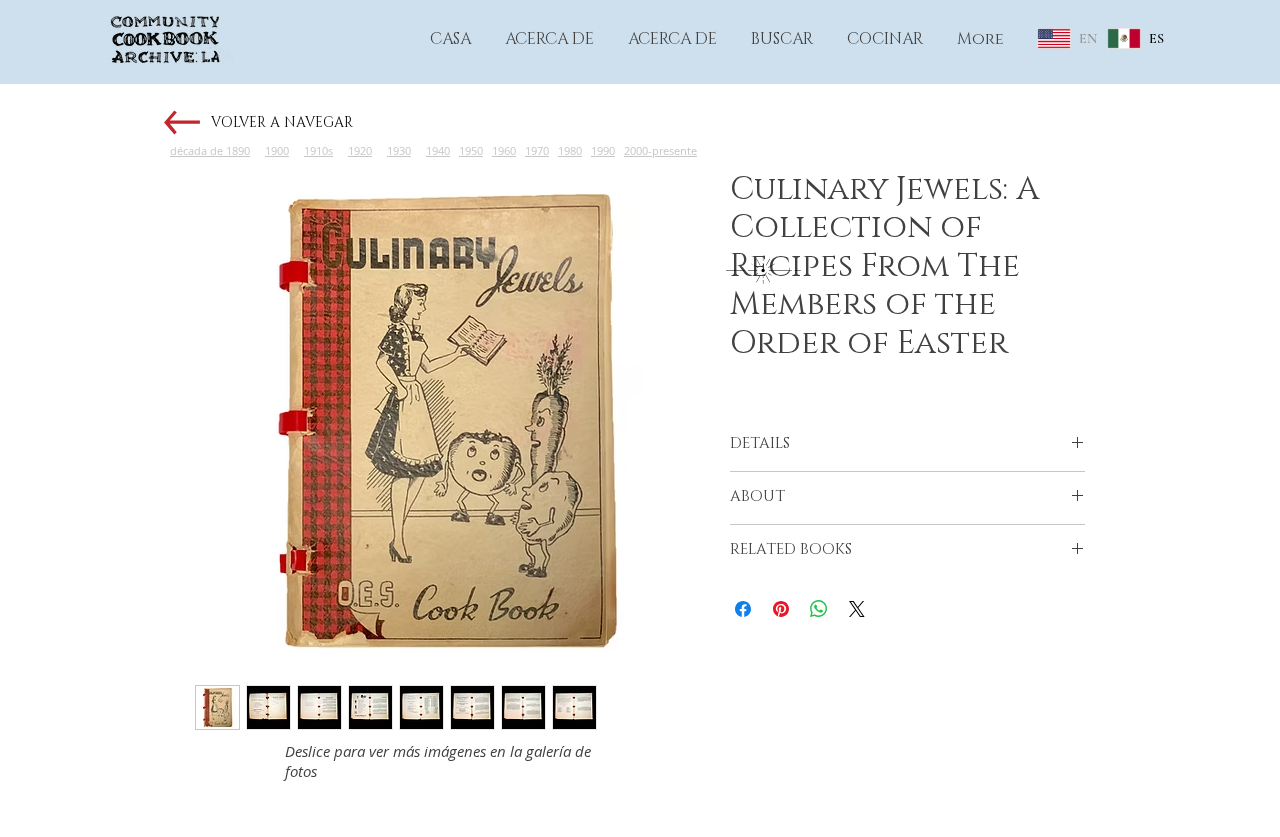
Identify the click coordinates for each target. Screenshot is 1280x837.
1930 (399, 150)
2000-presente (660, 150)
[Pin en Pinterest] (781, 609)
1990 (603, 150)
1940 (438, 150)
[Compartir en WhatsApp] (819, 609)
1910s (318, 150)
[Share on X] (857, 609)
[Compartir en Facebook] (743, 609)
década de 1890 (210, 150)
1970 (537, 150)
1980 (570, 150)
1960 (504, 150)
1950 (471, 150)
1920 (360, 150)
